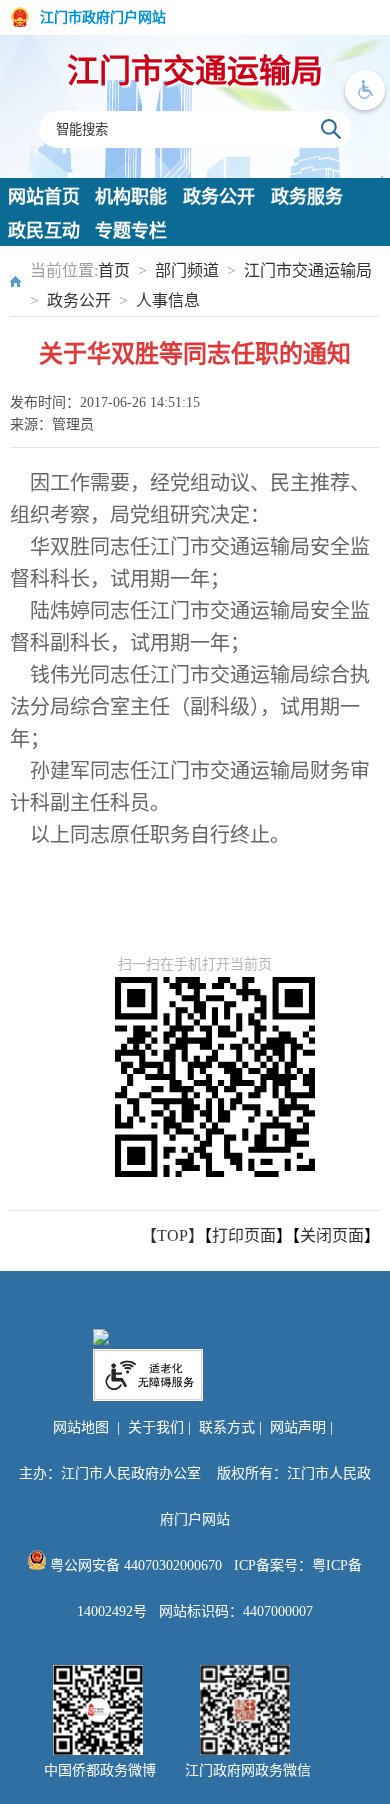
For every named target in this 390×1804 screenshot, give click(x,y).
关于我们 (156, 1427)
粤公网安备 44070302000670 (134, 1565)
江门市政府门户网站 (103, 17)
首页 (114, 270)
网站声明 (298, 1427)
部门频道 (187, 270)
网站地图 (81, 1427)
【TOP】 (172, 1235)
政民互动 (44, 231)
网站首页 (44, 197)
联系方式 (227, 1427)
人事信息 (168, 300)
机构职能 (131, 197)
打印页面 (244, 1235)
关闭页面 (332, 1235)
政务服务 (307, 197)
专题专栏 (131, 231)
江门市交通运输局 (195, 71)
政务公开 (219, 197)
